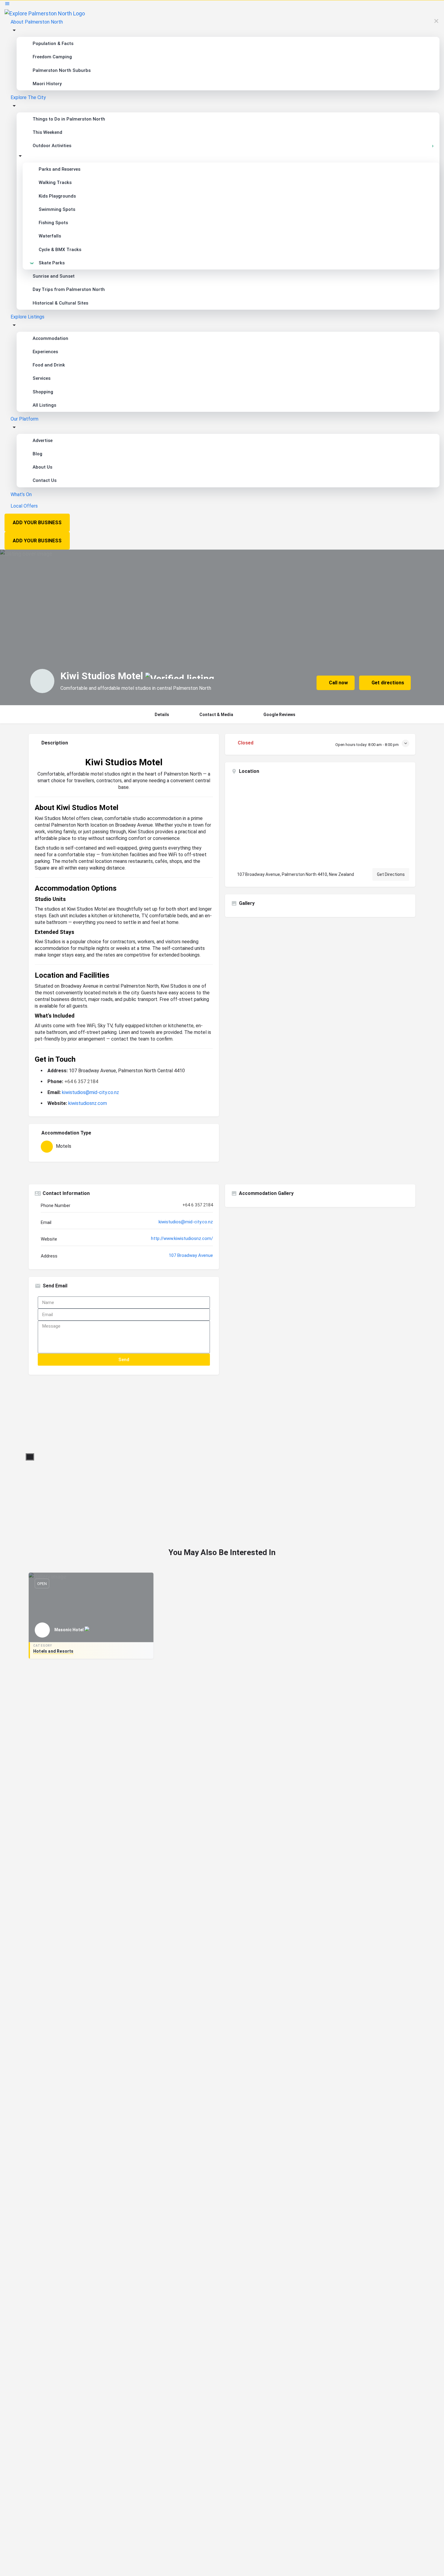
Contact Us (45, 480)
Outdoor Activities (52, 146)
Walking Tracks (55, 182)
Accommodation (50, 338)
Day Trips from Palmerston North (69, 289)
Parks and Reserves (60, 169)
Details (162, 715)
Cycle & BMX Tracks (60, 250)
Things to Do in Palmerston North (69, 119)
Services (42, 378)
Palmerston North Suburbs (62, 70)
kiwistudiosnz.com (88, 1103)
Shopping (43, 392)
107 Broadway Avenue (191, 1255)
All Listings (44, 405)
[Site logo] (45, 13)
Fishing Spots (53, 223)
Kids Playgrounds (57, 196)
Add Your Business (37, 523)
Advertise (43, 441)
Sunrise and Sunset (54, 276)
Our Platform (24, 419)
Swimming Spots (57, 209)
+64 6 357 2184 (81, 1081)
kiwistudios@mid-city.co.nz (90, 1092)
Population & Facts (53, 44)
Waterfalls (50, 236)
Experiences (45, 352)
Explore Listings (27, 317)
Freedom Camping (52, 57)
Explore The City (28, 97)
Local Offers (24, 506)
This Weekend (47, 132)
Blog (37, 454)
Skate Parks (52, 263)
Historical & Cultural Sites (60, 303)
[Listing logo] (42, 681)
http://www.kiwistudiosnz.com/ (182, 1238)
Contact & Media (216, 715)
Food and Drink (49, 365)
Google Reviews (279, 715)
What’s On (21, 494)
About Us (42, 467)
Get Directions (391, 874)
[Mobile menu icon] (222, 5)
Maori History (47, 84)
